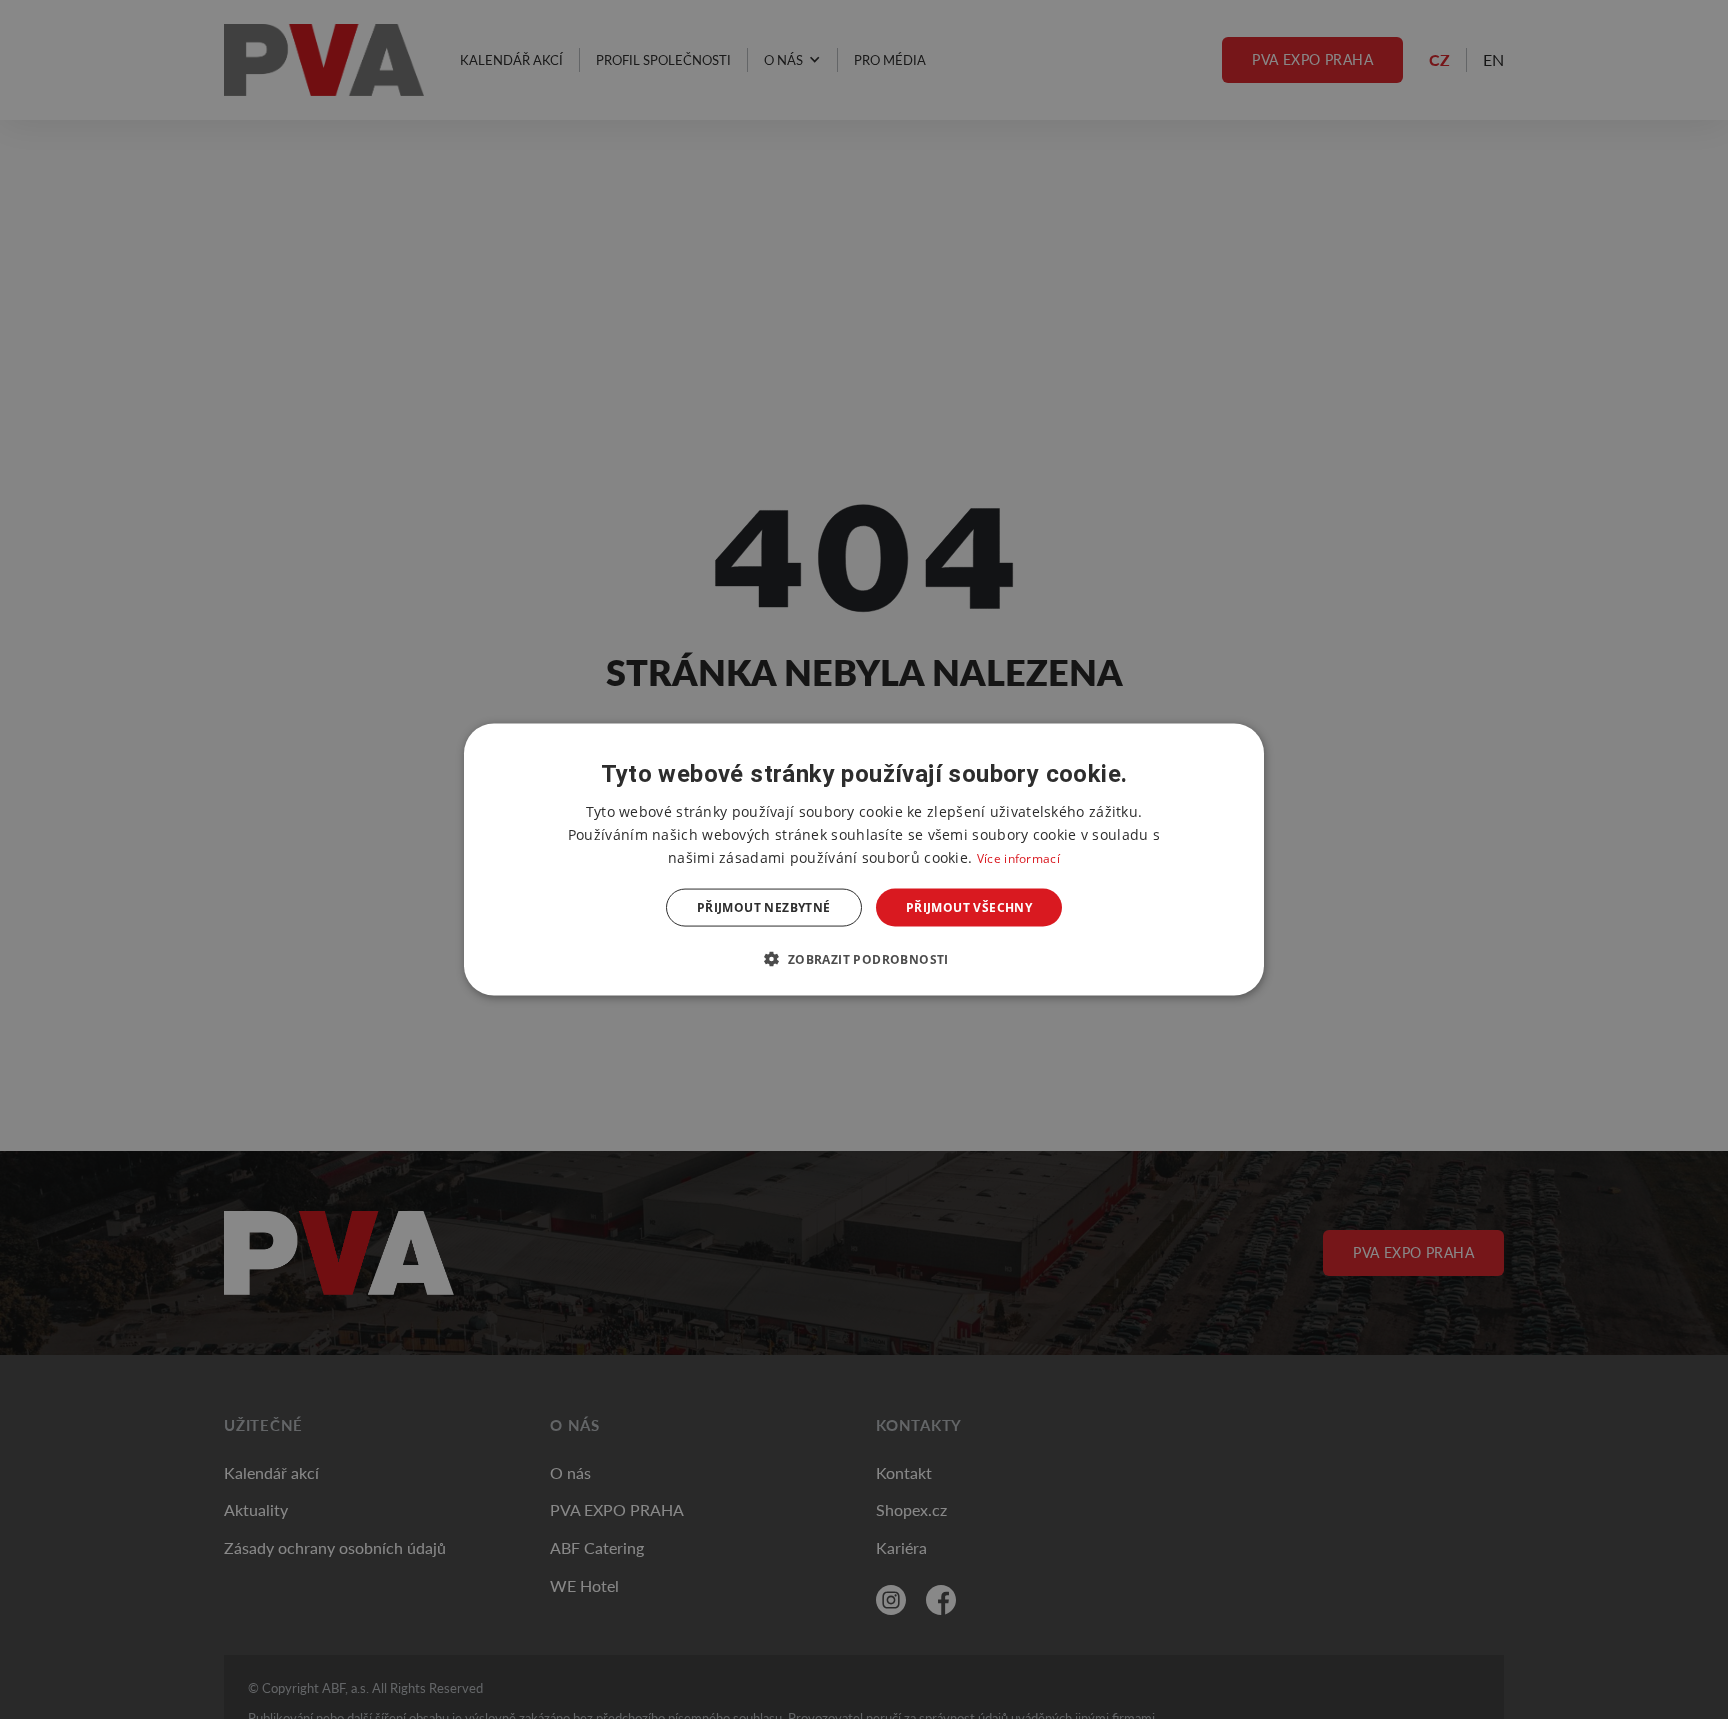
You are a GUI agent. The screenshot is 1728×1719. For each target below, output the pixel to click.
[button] (863, 959)
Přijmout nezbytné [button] (764, 907)
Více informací (1018, 857)
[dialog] (864, 859)
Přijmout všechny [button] (969, 907)
